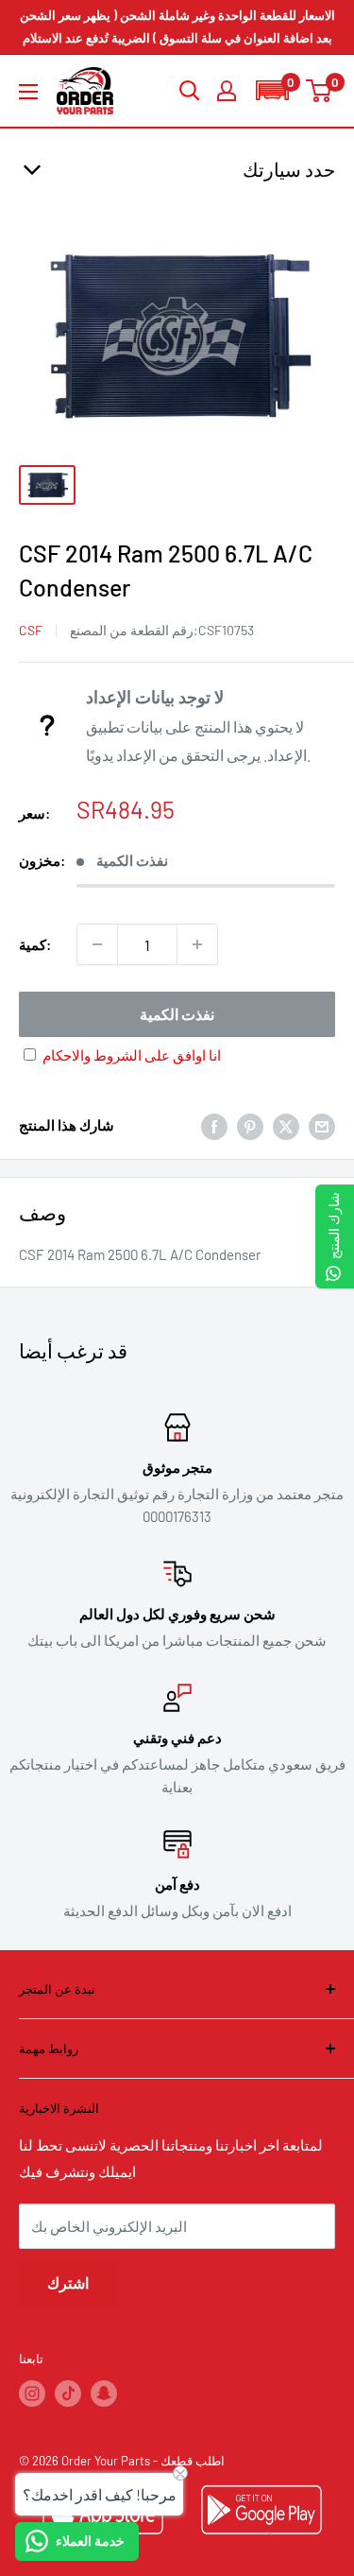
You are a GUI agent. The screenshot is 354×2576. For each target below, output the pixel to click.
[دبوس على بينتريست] (250, 1125)
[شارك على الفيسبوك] (214, 1125)
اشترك (68, 2282)
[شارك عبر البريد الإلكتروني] (322, 1125)
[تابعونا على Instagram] (32, 2394)
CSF (31, 630)
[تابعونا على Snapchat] (104, 2394)
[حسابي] (227, 91)
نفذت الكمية (177, 1014)
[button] (272, 90)
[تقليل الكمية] (97, 944)
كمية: (35, 944)
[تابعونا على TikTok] (68, 2394)
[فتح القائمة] (28, 92)
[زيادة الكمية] (197, 944)
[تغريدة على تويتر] (286, 1125)
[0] (320, 91)
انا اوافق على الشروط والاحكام (132, 1055)
